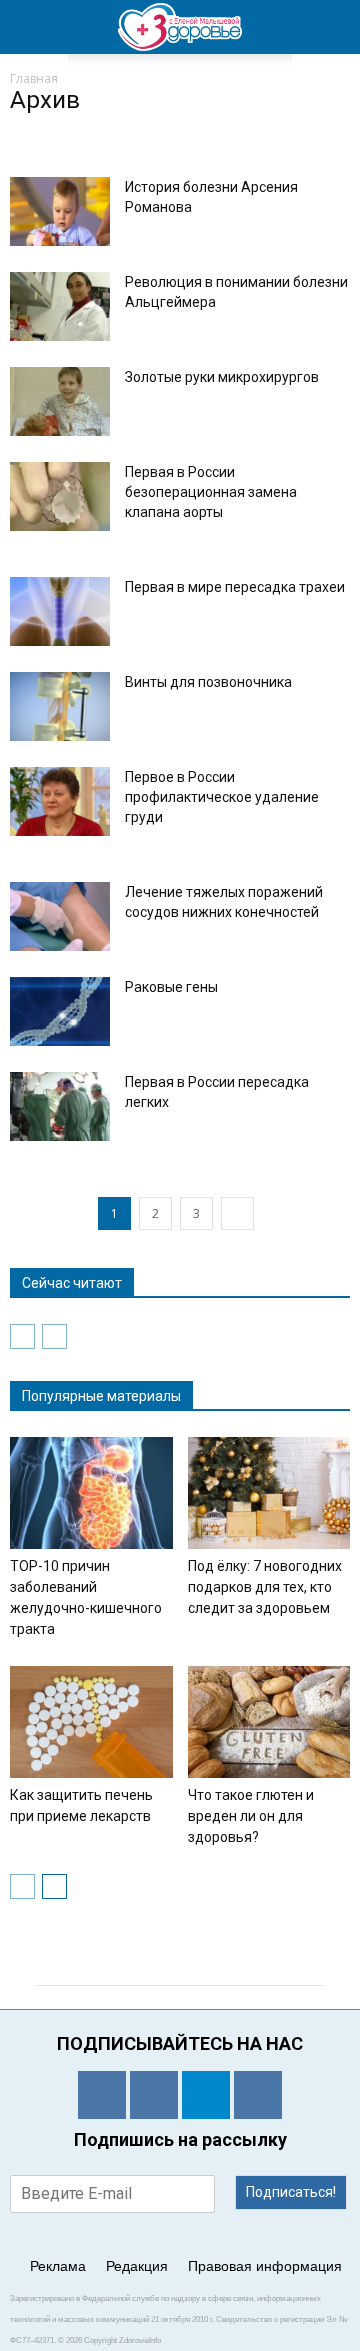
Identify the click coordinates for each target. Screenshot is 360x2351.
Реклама (58, 2266)
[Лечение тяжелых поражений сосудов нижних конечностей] (60, 916)
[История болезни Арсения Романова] (60, 211)
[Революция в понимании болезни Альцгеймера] (60, 306)
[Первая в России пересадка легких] (60, 1106)
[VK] (154, 2095)
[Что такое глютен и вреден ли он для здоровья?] (269, 1722)
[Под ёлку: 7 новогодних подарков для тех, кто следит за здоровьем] (269, 1493)
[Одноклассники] (102, 2095)
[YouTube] (258, 2095)
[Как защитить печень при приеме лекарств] (91, 1722)
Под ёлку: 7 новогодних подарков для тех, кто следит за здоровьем (265, 1587)
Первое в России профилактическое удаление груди (222, 797)
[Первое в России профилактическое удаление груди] (60, 801)
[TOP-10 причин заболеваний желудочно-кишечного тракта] (91, 1493)
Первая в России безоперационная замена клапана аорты (211, 492)
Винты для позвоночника (208, 682)
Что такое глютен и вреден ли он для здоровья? (251, 1816)
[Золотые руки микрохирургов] (60, 401)
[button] (332, 27)
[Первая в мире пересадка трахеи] (60, 611)
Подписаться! (291, 2192)
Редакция (137, 2266)
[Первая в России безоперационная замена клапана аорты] (60, 496)
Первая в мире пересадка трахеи (235, 587)
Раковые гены (171, 987)
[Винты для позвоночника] (60, 706)
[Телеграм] (206, 2095)
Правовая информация (265, 2266)
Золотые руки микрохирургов (222, 377)
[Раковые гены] (60, 1011)
